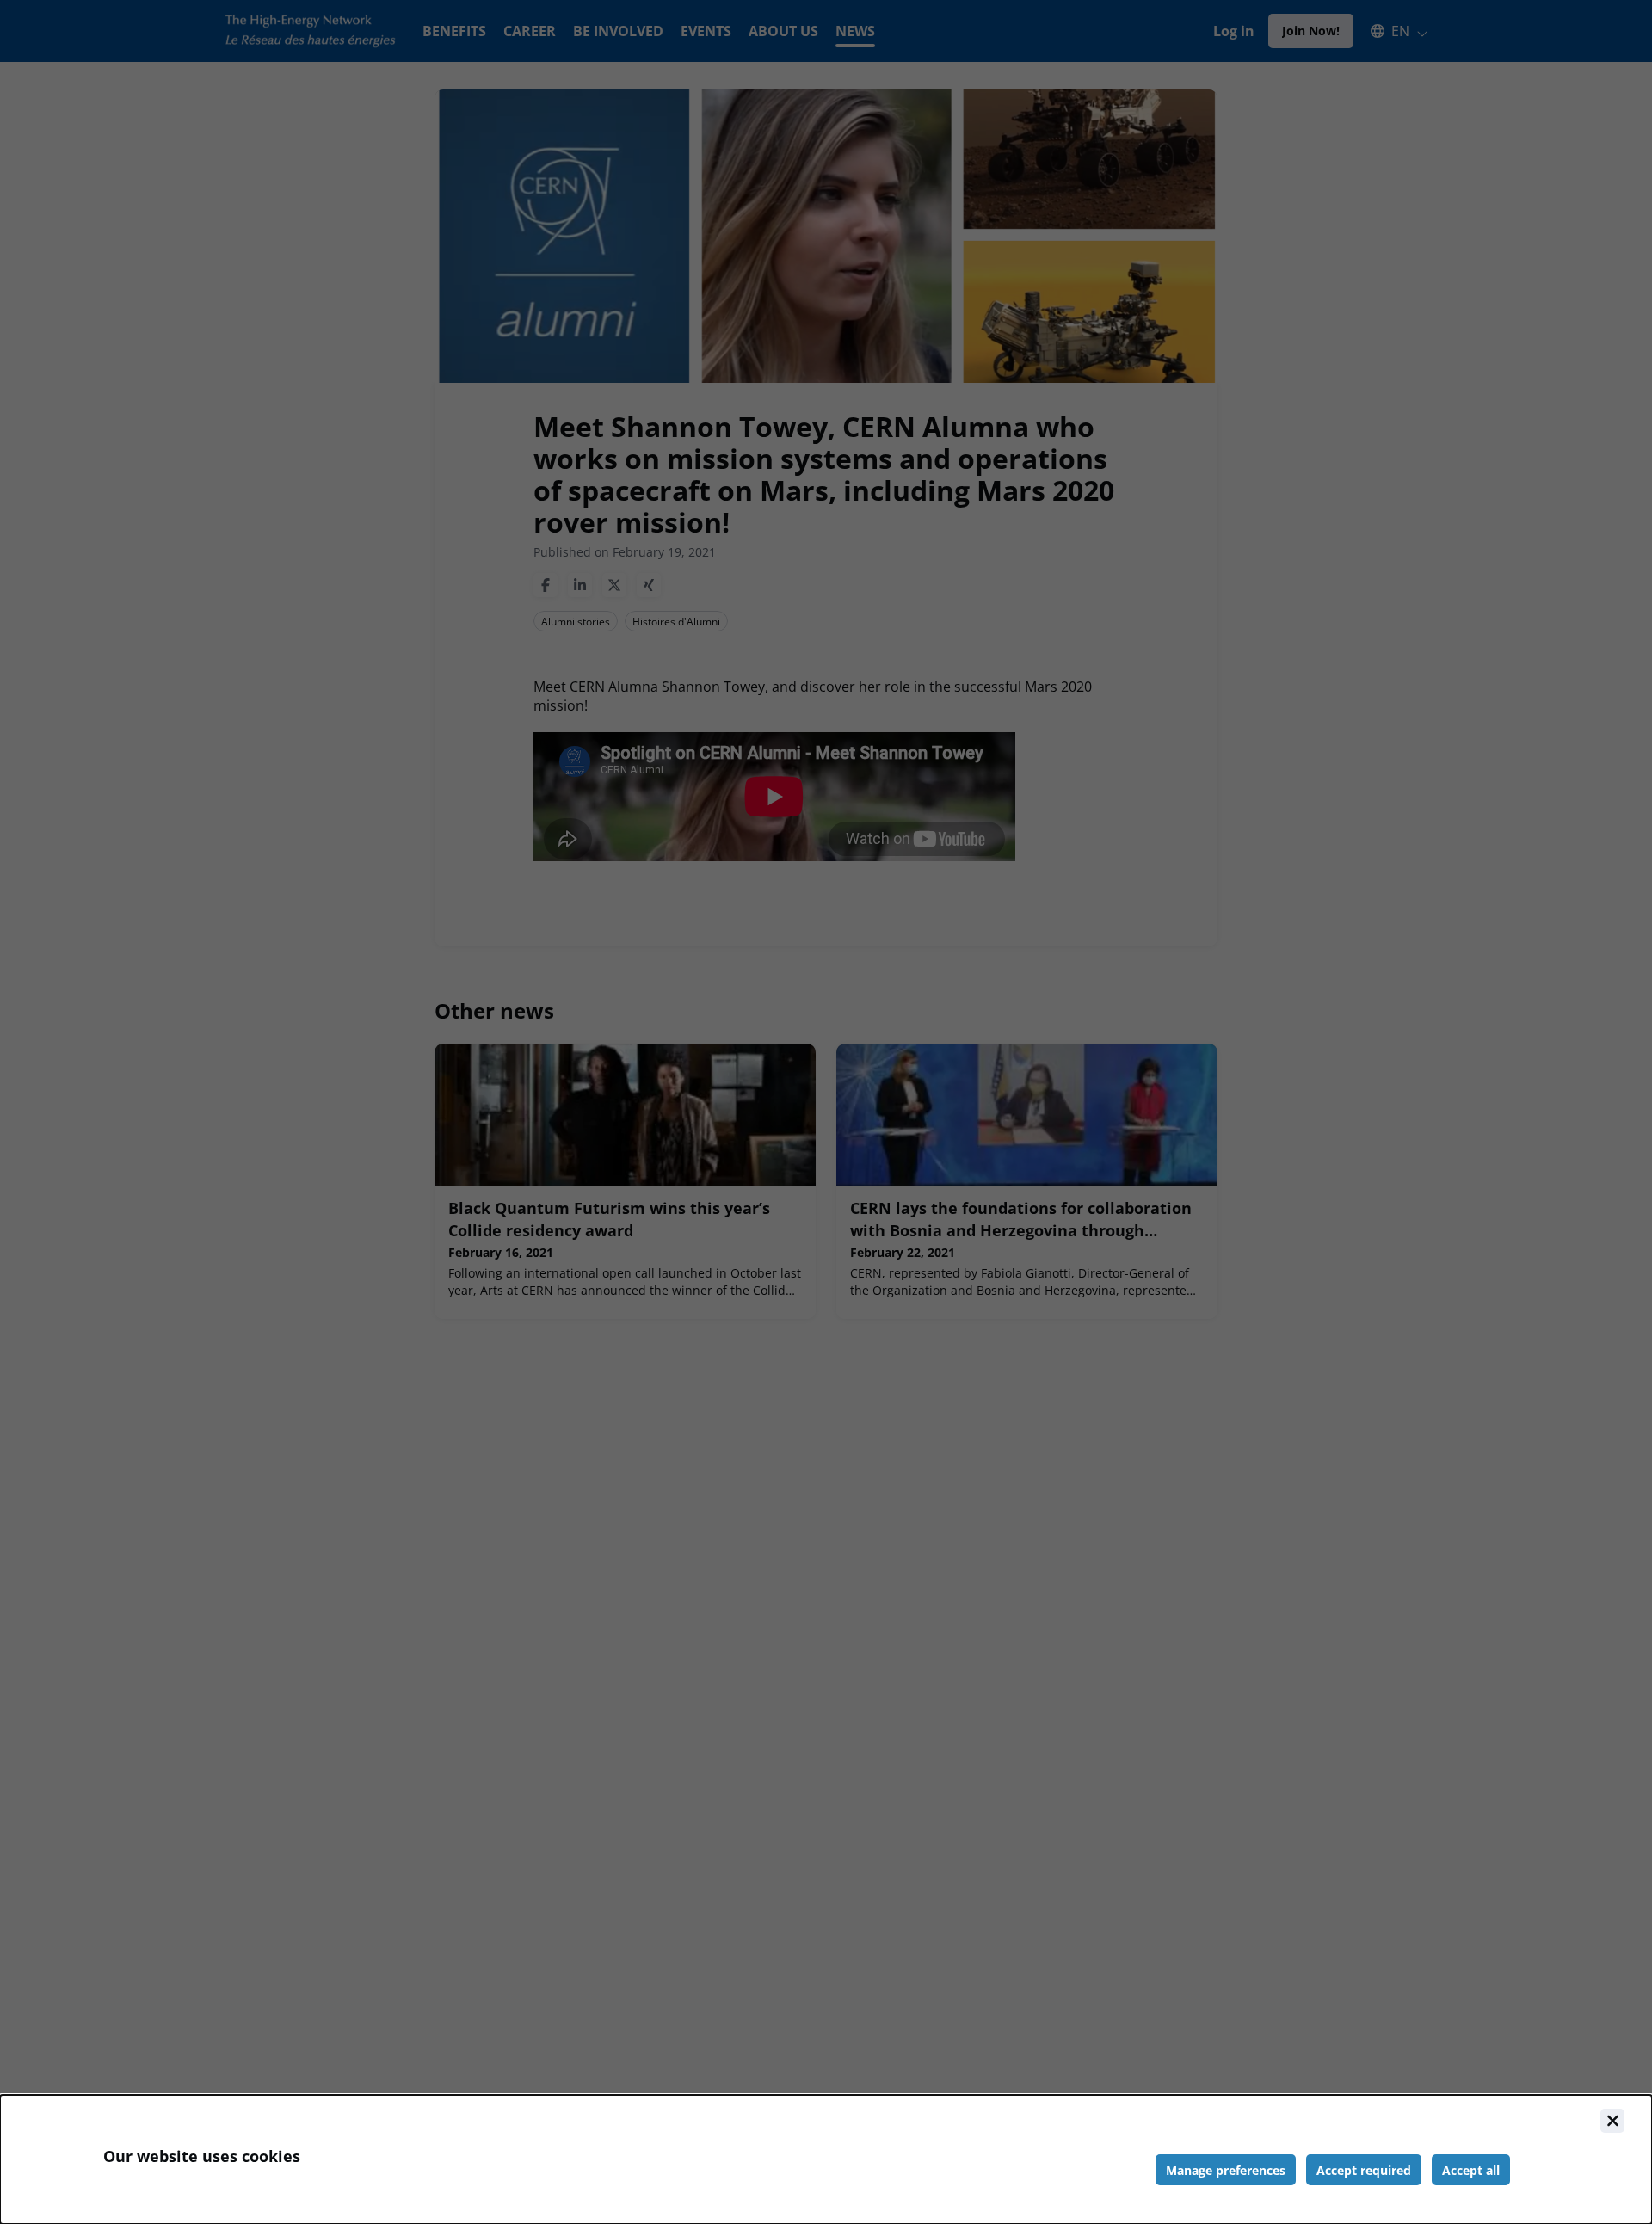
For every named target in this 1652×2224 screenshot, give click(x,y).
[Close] (1612, 2121)
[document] (826, 2159)
